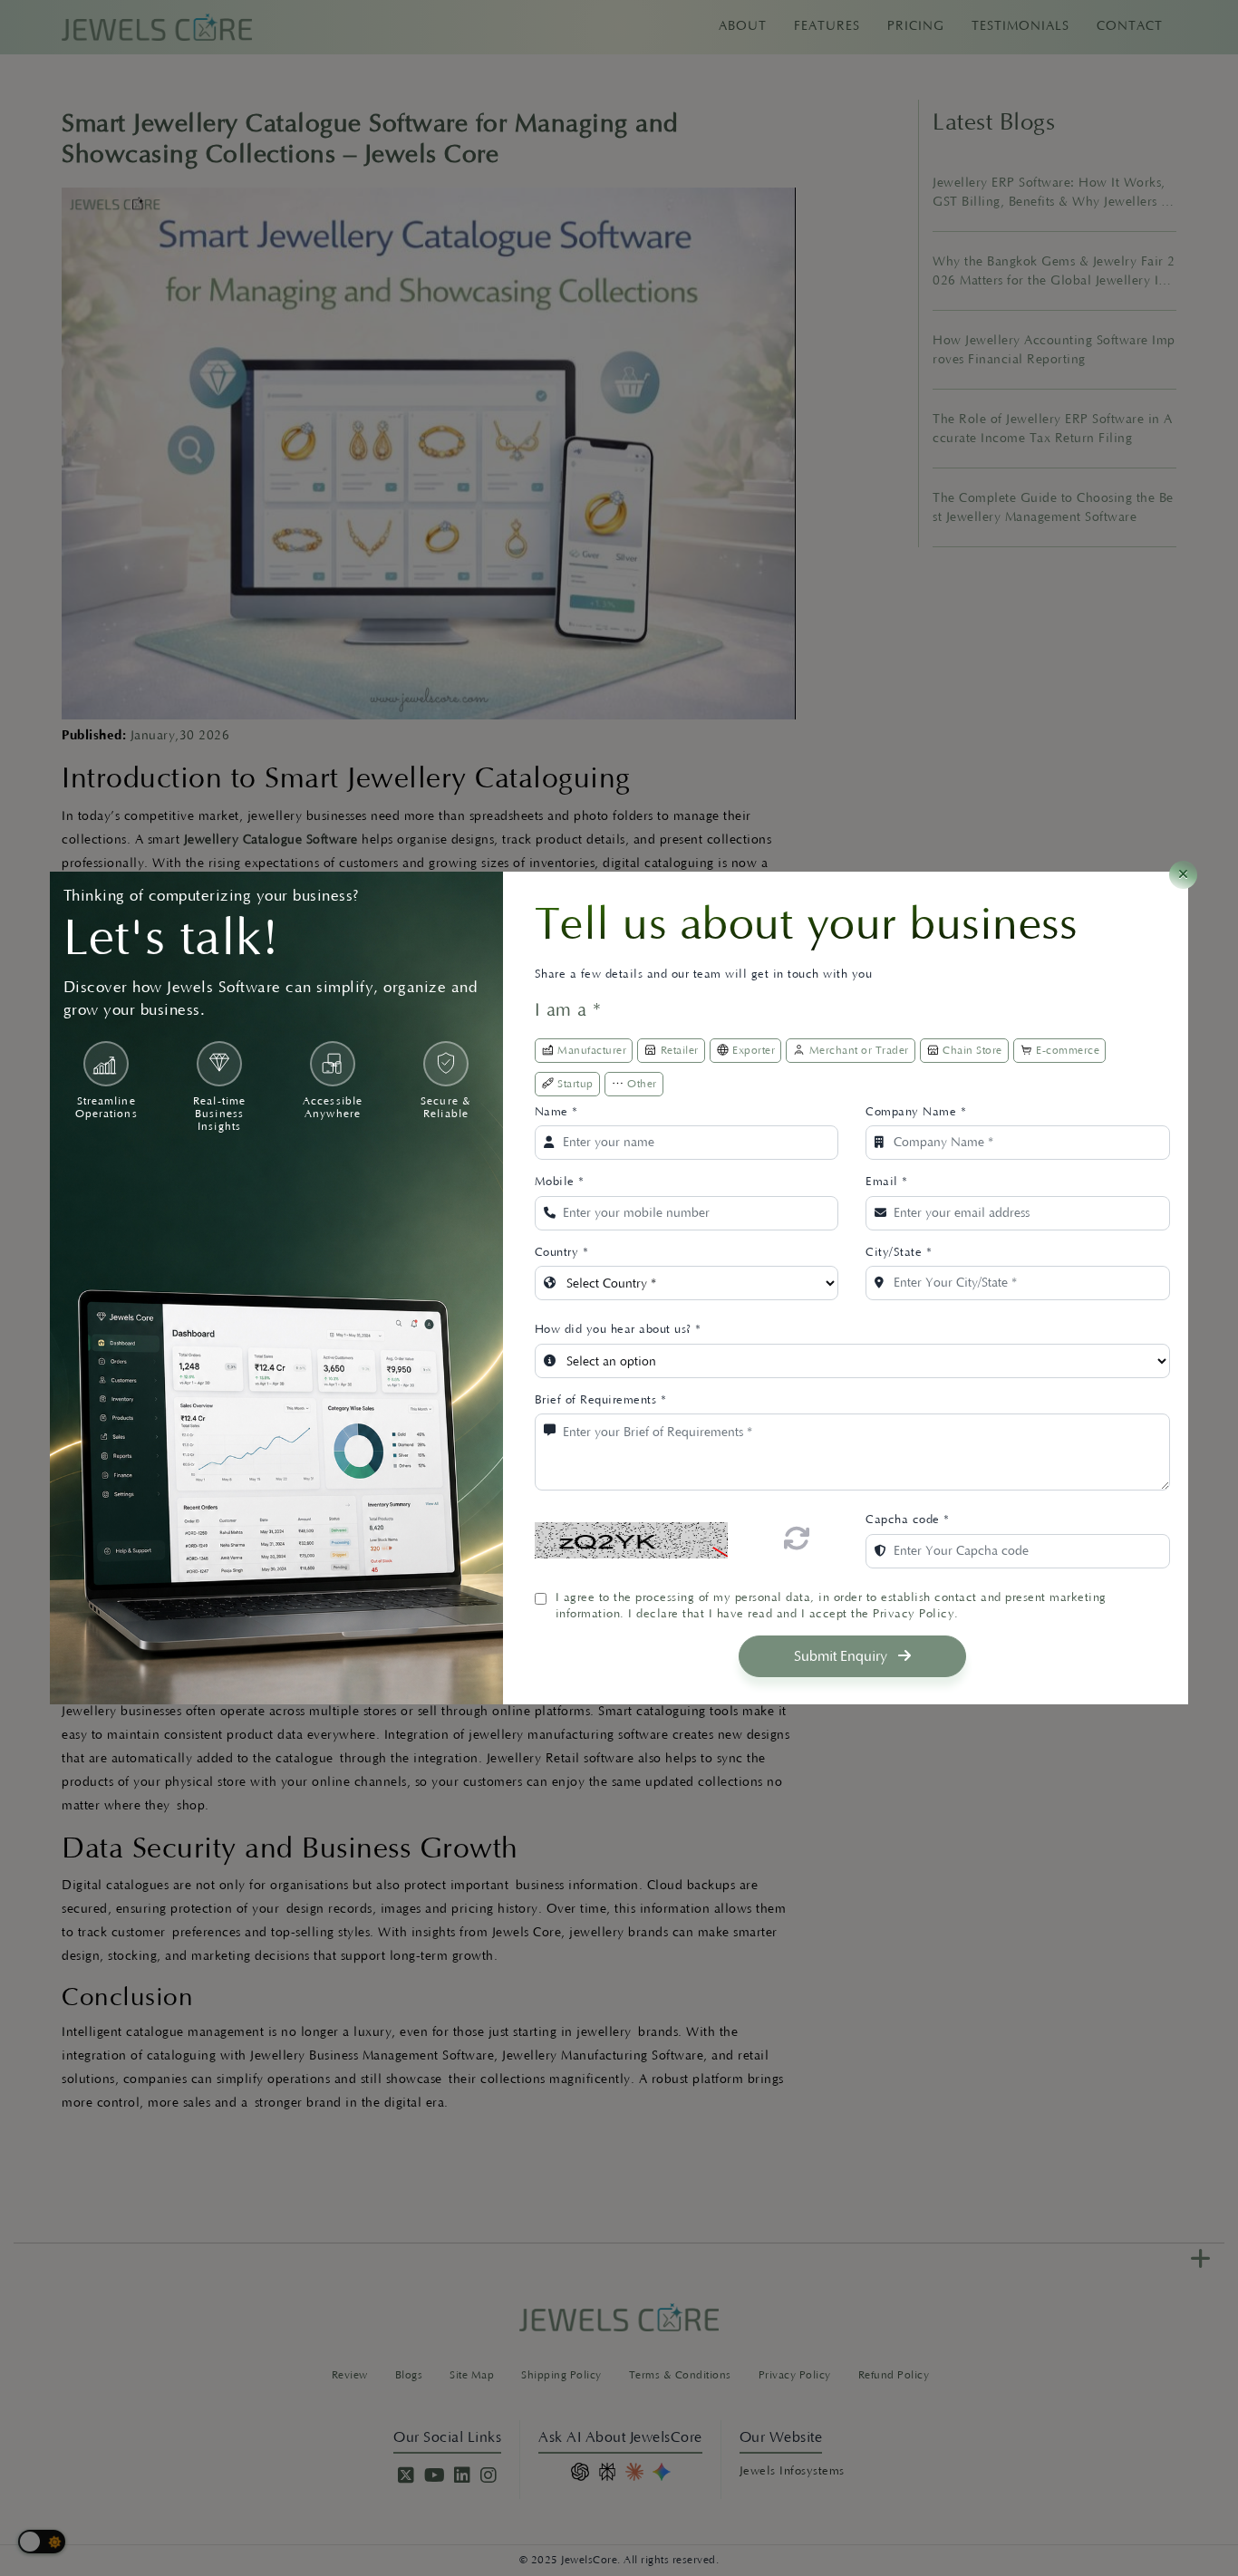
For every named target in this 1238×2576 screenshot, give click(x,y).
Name (556, 1112)
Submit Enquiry (842, 1656)
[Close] (1183, 875)
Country (562, 1252)
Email (887, 1182)
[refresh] (797, 1539)
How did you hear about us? (618, 1329)
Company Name (916, 1112)
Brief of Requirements (601, 1400)
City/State (899, 1252)
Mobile (560, 1182)
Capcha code (908, 1520)
